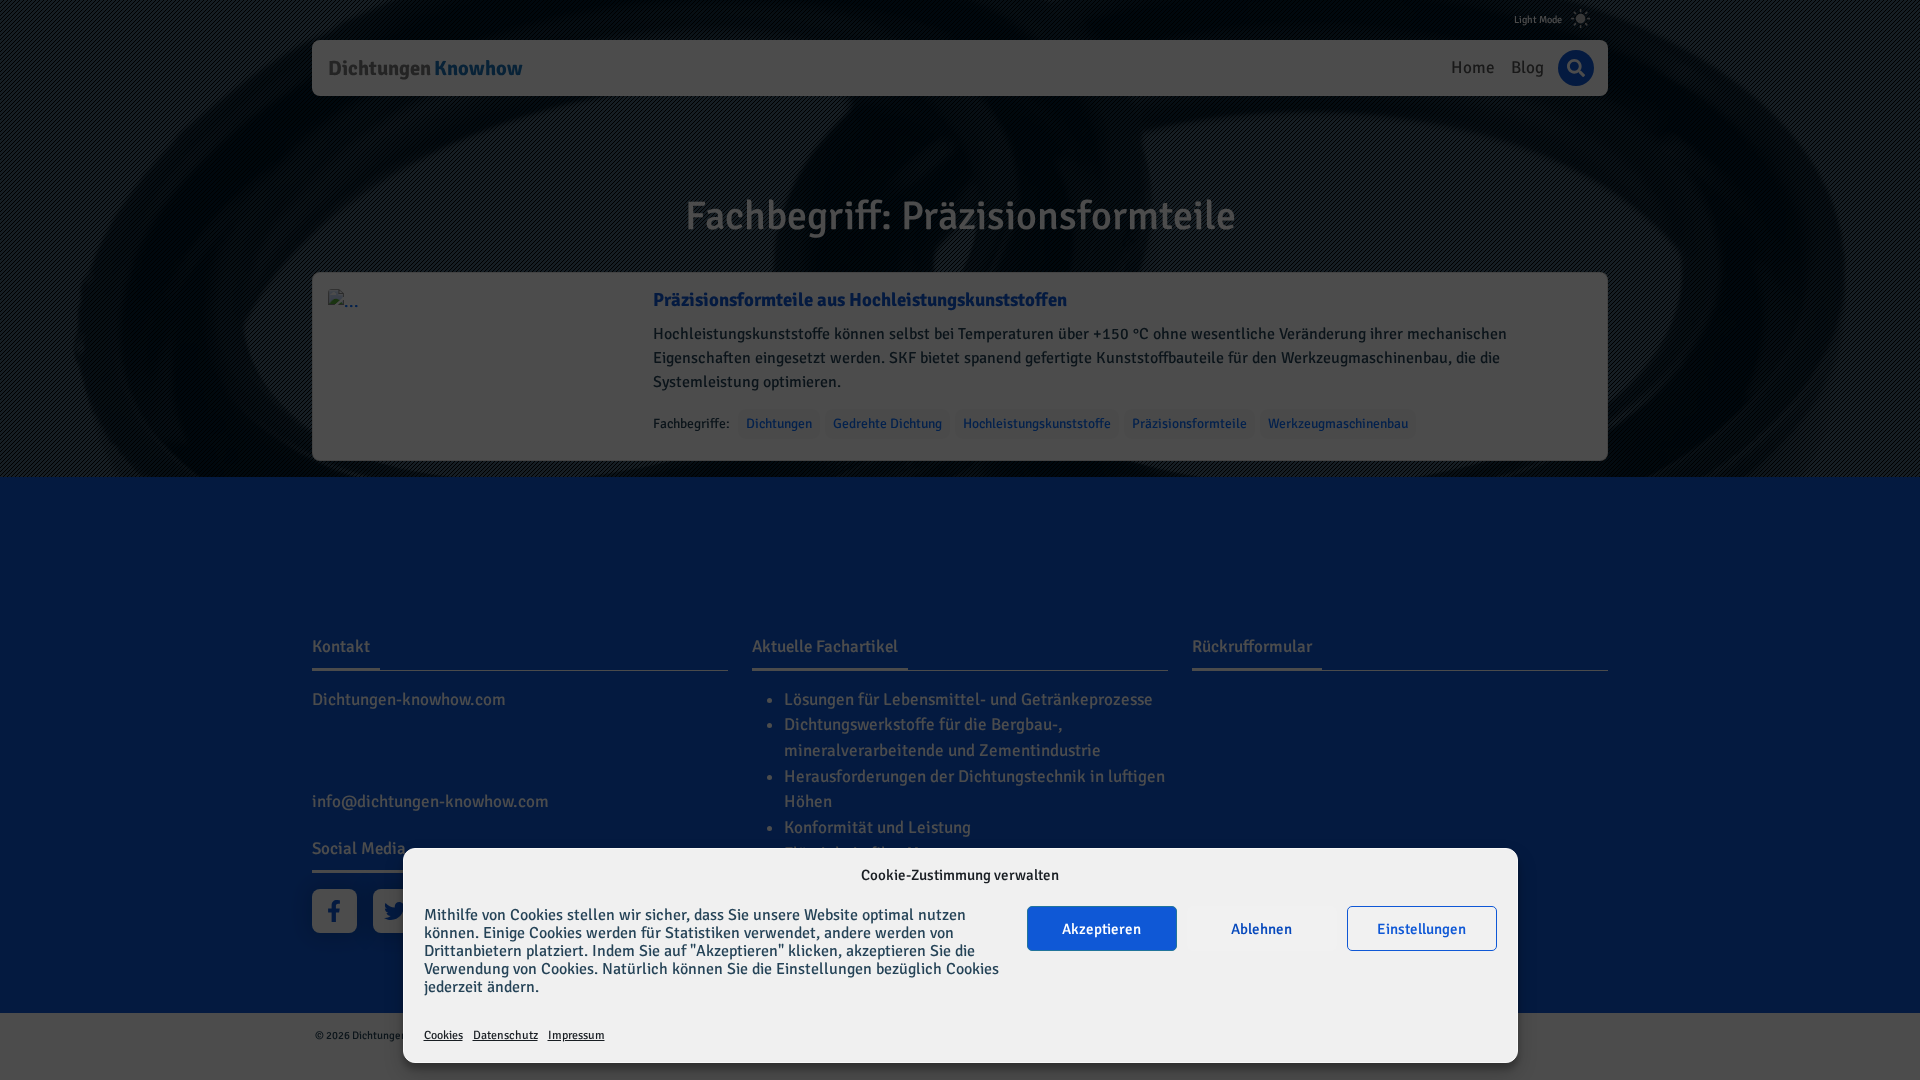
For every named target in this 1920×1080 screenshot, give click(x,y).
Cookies (443, 1035)
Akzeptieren (1101, 929)
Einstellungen (1421, 929)
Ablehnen (1261, 929)
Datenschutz (505, 1035)
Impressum (576, 1035)
